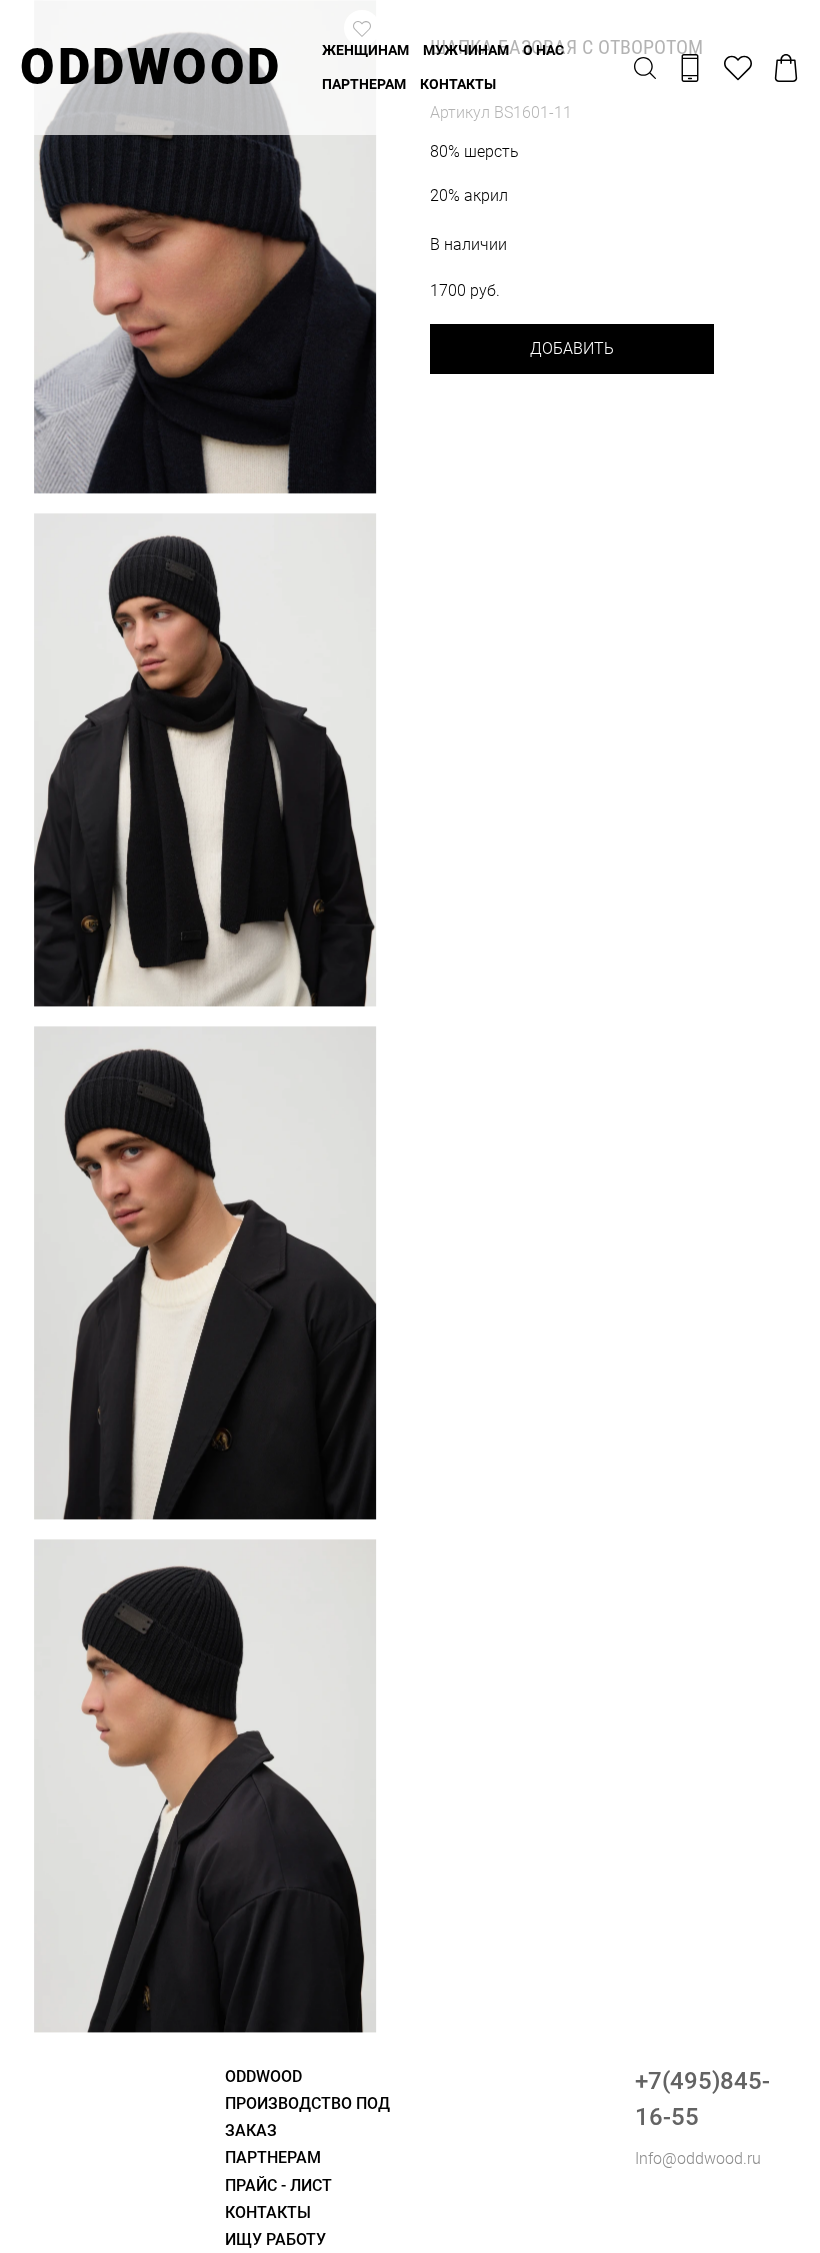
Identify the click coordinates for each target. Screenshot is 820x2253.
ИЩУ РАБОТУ (275, 2239)
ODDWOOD (151, 67)
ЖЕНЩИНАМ (365, 50)
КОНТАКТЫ (458, 84)
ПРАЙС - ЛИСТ (278, 2185)
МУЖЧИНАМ (466, 50)
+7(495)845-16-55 (702, 2099)
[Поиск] (645, 68)
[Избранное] (738, 68)
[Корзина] (786, 68)
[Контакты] (690, 68)
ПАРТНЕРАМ (364, 84)
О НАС (543, 50)
